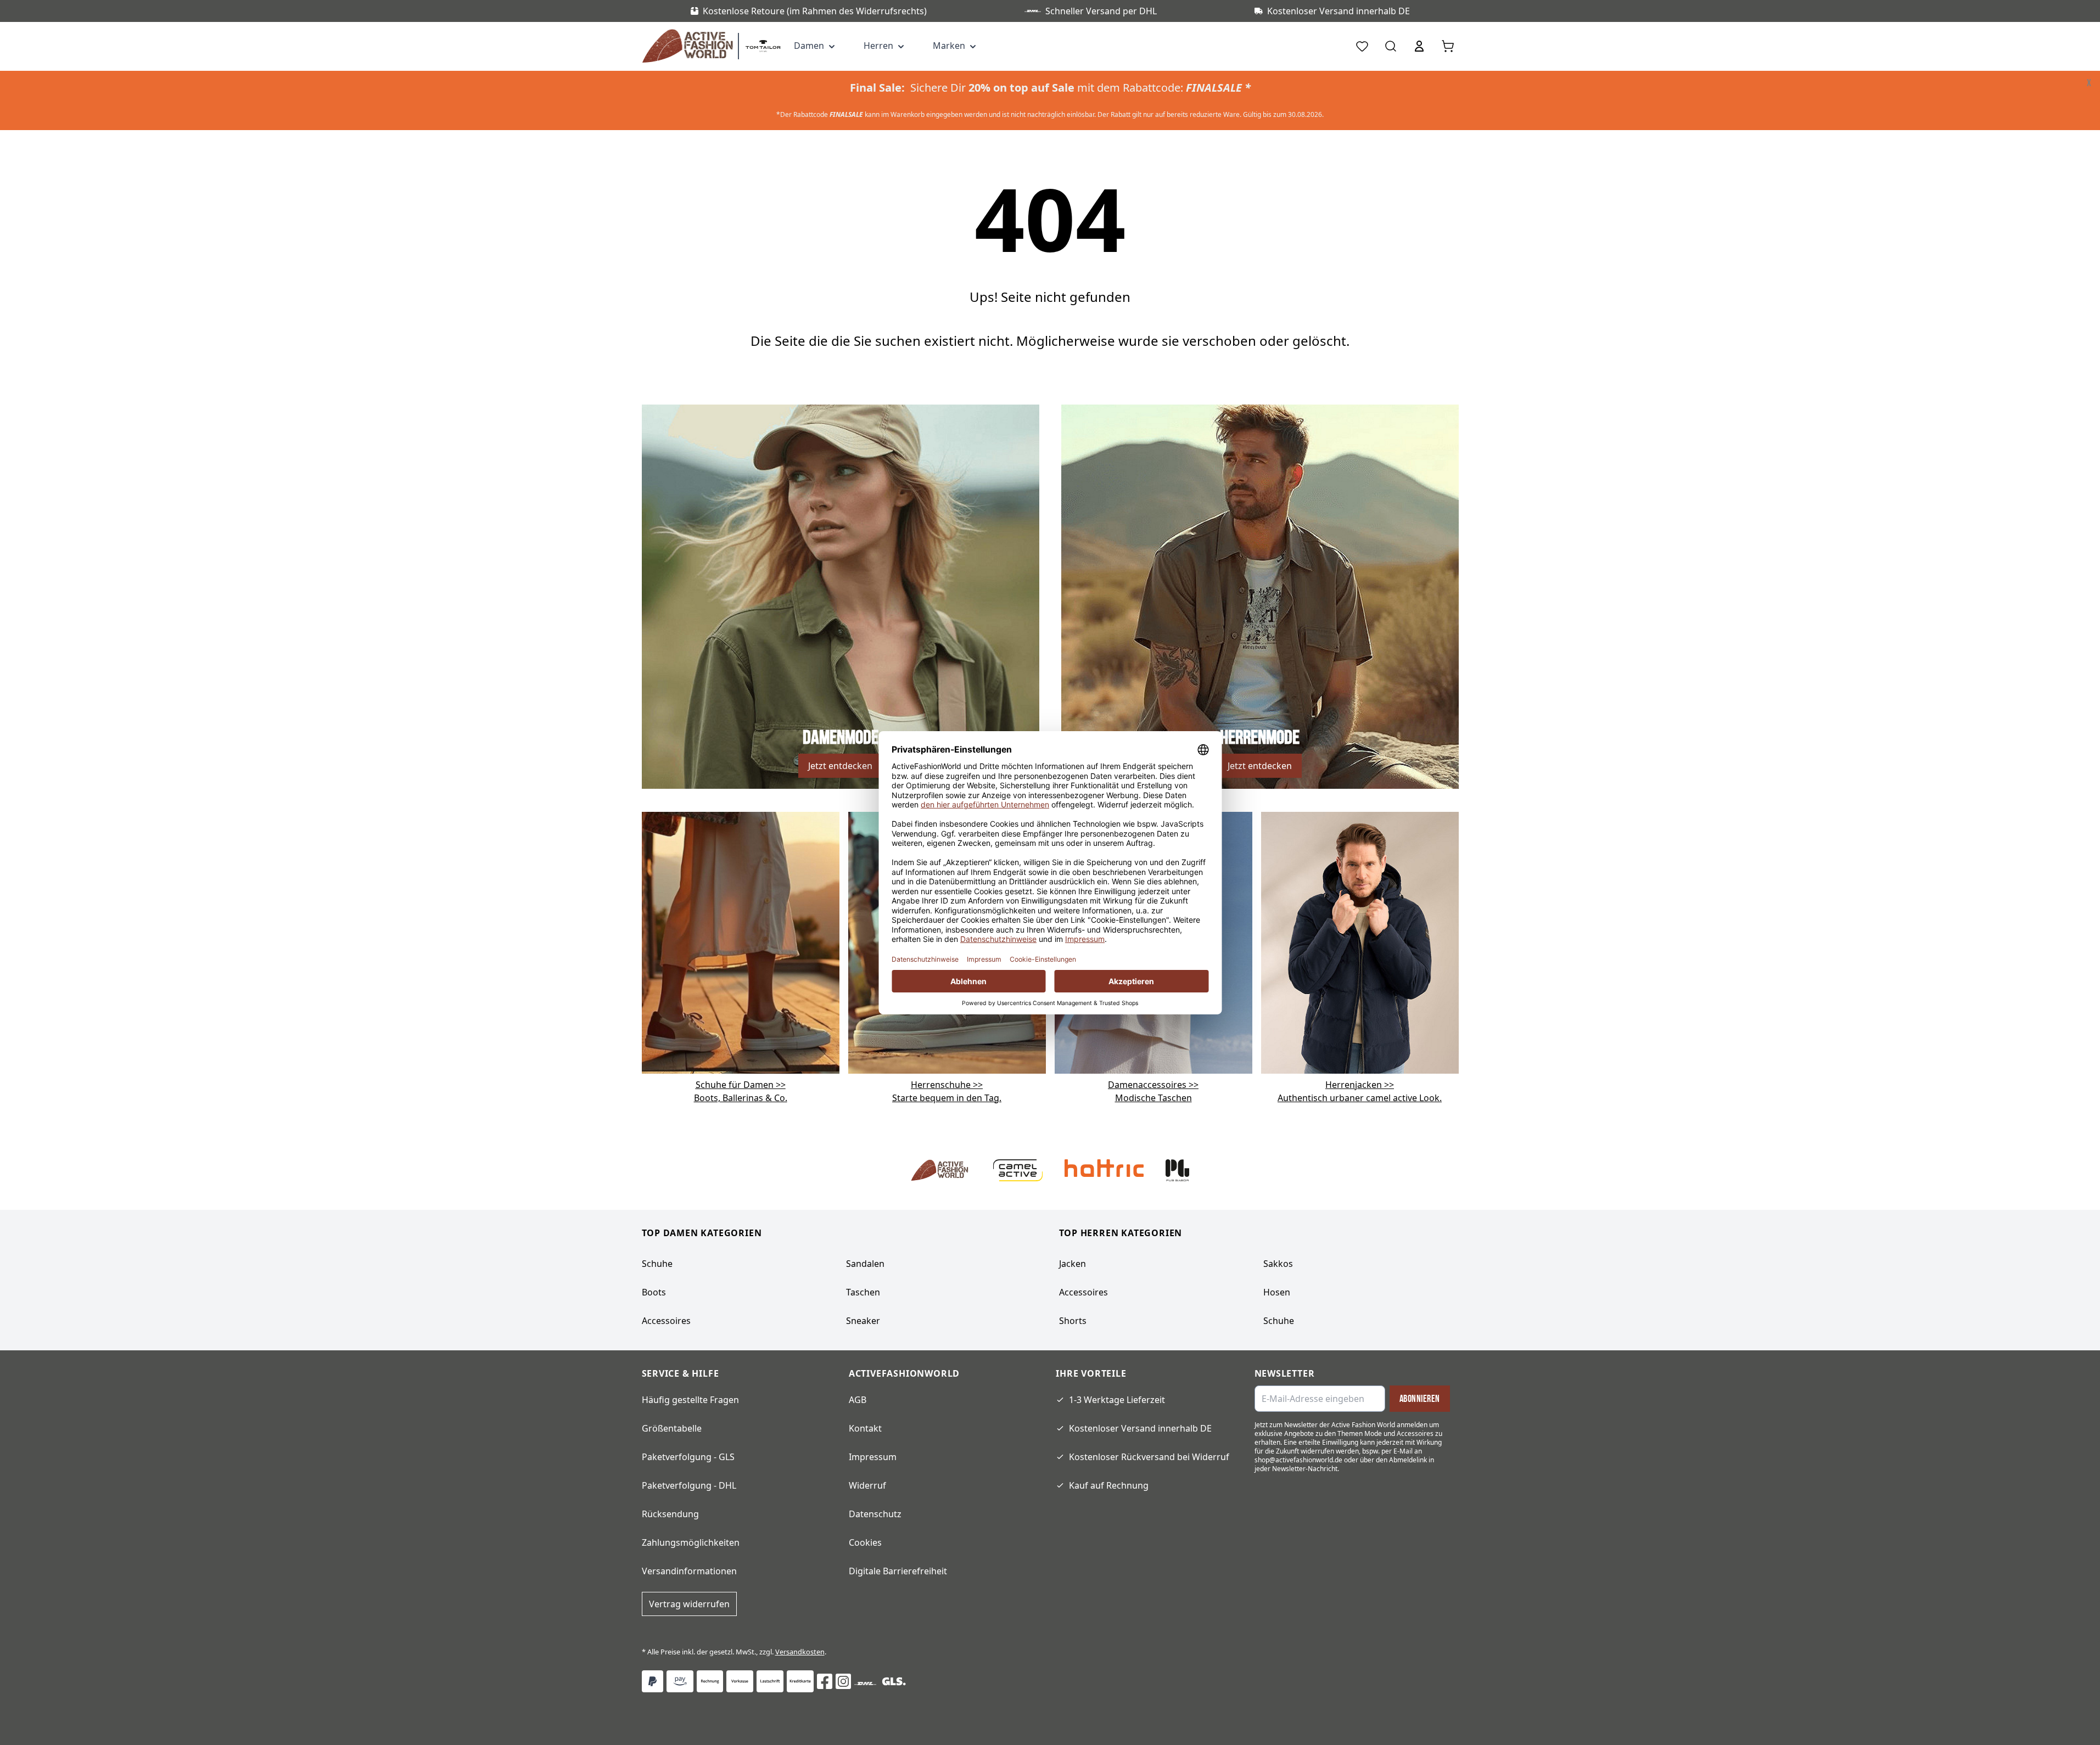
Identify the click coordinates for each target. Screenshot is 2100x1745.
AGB (858, 1400)
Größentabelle (672, 1428)
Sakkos (1278, 1264)
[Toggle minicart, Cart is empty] (1448, 46)
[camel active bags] (1360, 942)
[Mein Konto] (1419, 46)
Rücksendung (670, 1514)
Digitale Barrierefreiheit (898, 1571)
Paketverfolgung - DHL (689, 1485)
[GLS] (894, 1681)
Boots (654, 1292)
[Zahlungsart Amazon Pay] (680, 1681)
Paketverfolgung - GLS (688, 1457)
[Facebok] (825, 1681)
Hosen (1277, 1292)
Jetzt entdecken (840, 766)
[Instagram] (843, 1681)
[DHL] (865, 1684)
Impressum (873, 1457)
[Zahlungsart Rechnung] (710, 1681)
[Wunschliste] (1362, 46)
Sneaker (863, 1321)
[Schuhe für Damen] (741, 942)
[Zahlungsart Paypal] (653, 1681)
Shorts (1073, 1321)
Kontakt (865, 1428)
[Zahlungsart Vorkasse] (740, 1681)
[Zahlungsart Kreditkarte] (800, 1681)
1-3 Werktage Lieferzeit (1117, 1400)
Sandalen (865, 1264)
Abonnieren (1420, 1399)
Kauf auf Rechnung (1109, 1485)
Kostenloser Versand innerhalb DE (1140, 1428)
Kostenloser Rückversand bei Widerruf (1149, 1457)
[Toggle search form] (1391, 46)
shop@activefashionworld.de (1298, 1460)
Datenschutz (875, 1514)
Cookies (865, 1542)
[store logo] (690, 46)
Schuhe (657, 1264)
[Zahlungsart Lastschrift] (770, 1681)
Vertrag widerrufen (689, 1604)
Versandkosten (800, 1652)
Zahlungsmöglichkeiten (691, 1542)
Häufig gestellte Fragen (690, 1400)
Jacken (1073, 1264)
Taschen (863, 1292)
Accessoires (666, 1321)
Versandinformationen (689, 1571)
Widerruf (867, 1485)
